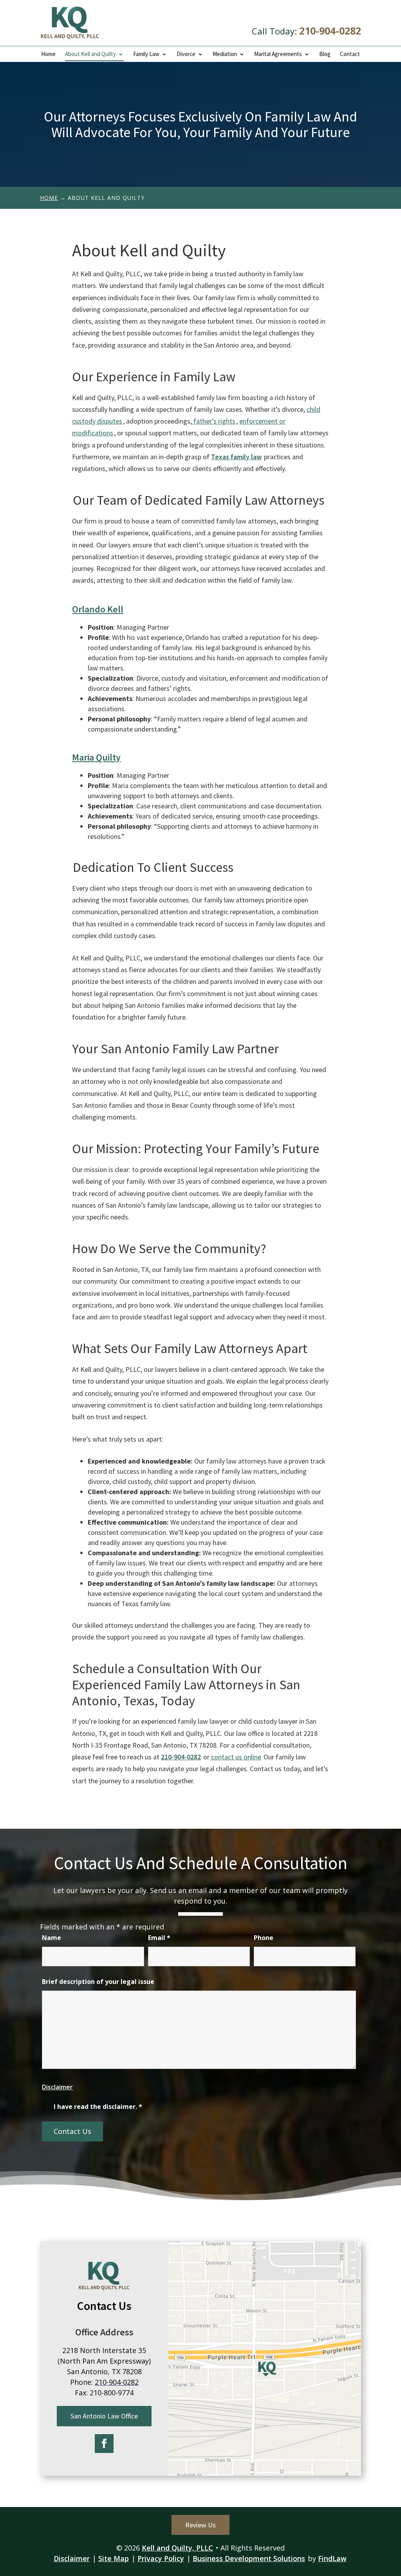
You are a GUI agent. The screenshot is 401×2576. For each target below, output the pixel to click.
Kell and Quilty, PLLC (177, 2548)
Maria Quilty (96, 757)
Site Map (114, 2558)
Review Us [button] (200, 2525)
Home (48, 54)
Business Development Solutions (249, 2558)
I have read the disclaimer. (98, 2107)
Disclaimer (57, 2087)
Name (51, 1938)
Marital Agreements (278, 54)
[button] (393, 2519)
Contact (350, 54)
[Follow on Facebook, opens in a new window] (104, 2444)
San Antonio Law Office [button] (104, 2416)
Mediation (225, 54)
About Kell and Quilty (90, 54)
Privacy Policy (161, 2558)
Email (159, 1938)
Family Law (146, 54)
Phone (264, 1938)
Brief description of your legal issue (98, 1982)
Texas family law (236, 457)
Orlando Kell (98, 609)
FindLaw (332, 2558)
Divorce (186, 54)
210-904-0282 (330, 31)
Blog (325, 54)
